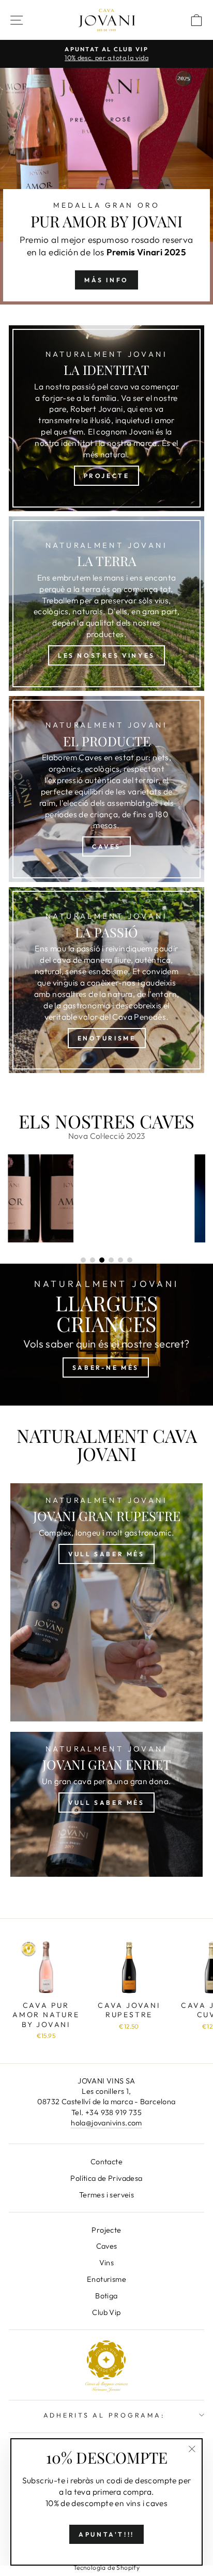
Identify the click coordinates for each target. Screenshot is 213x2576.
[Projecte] (106, 418)
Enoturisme (106, 2279)
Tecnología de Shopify (106, 2567)
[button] (64, 1260)
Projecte (106, 2230)
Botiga (106, 2296)
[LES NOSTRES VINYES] (106, 604)
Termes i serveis (106, 2195)
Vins (107, 2263)
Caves (107, 2246)
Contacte (106, 2162)
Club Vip (106, 2312)
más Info (106, 280)
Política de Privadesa (106, 2178)
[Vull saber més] (106, 1602)
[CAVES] (106, 789)
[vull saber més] (106, 1804)
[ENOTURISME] (106, 980)
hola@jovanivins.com (106, 2123)
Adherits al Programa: (104, 2415)
